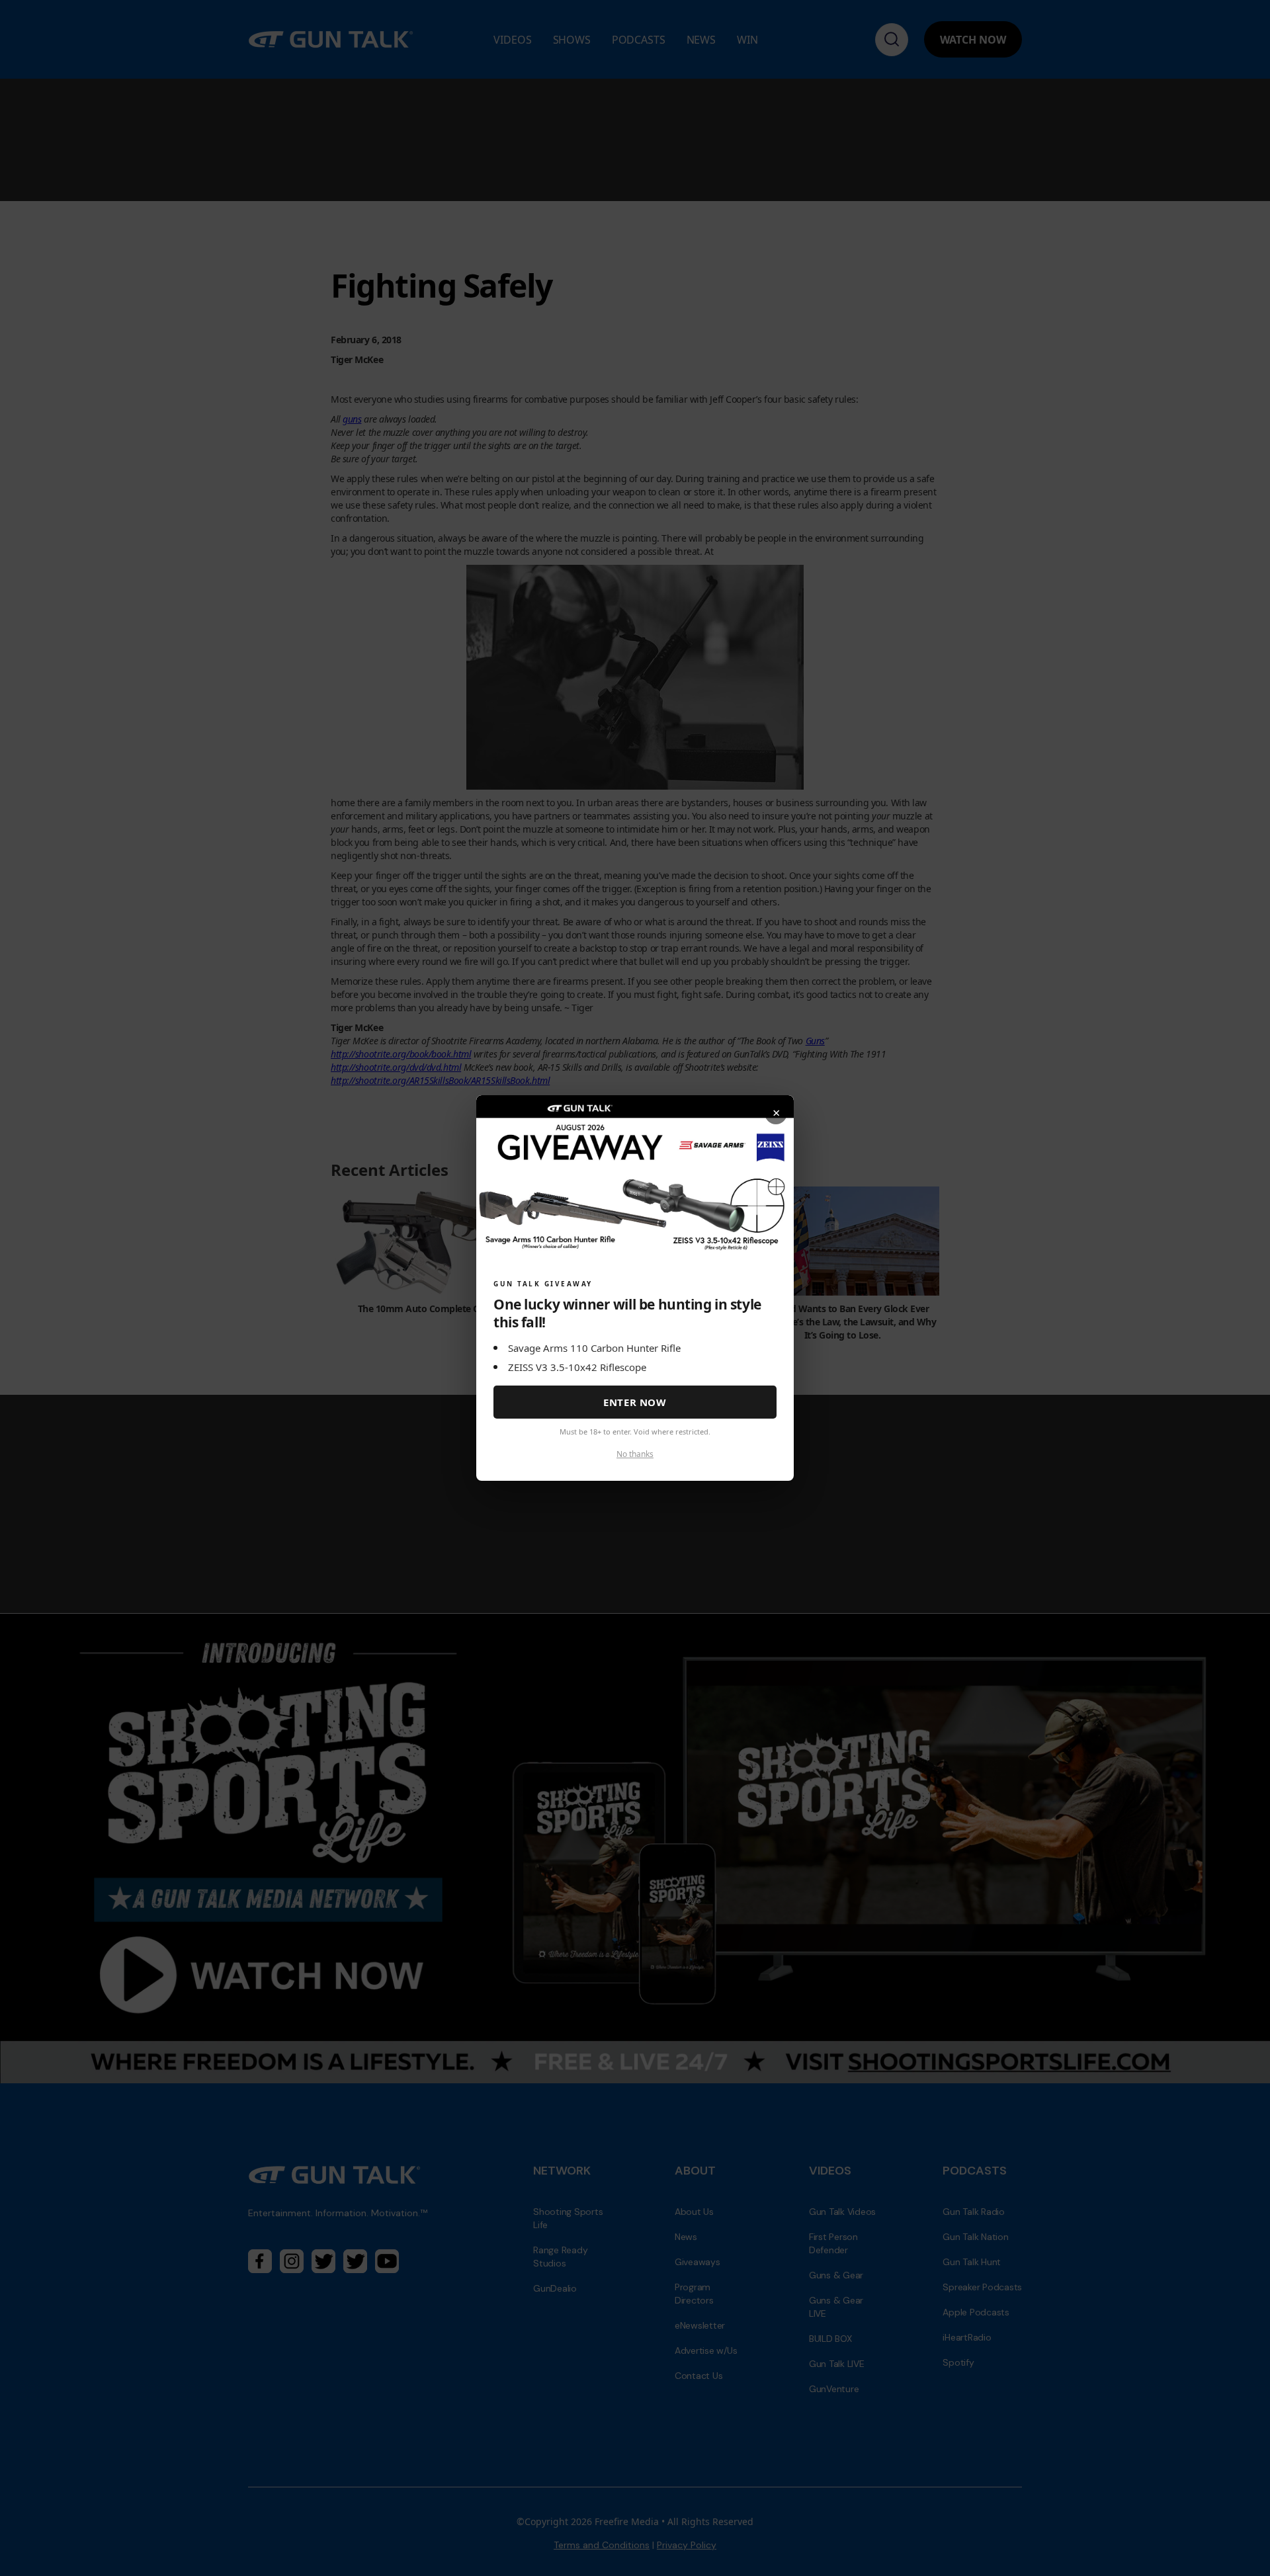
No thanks (635, 1454)
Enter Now (635, 1402)
